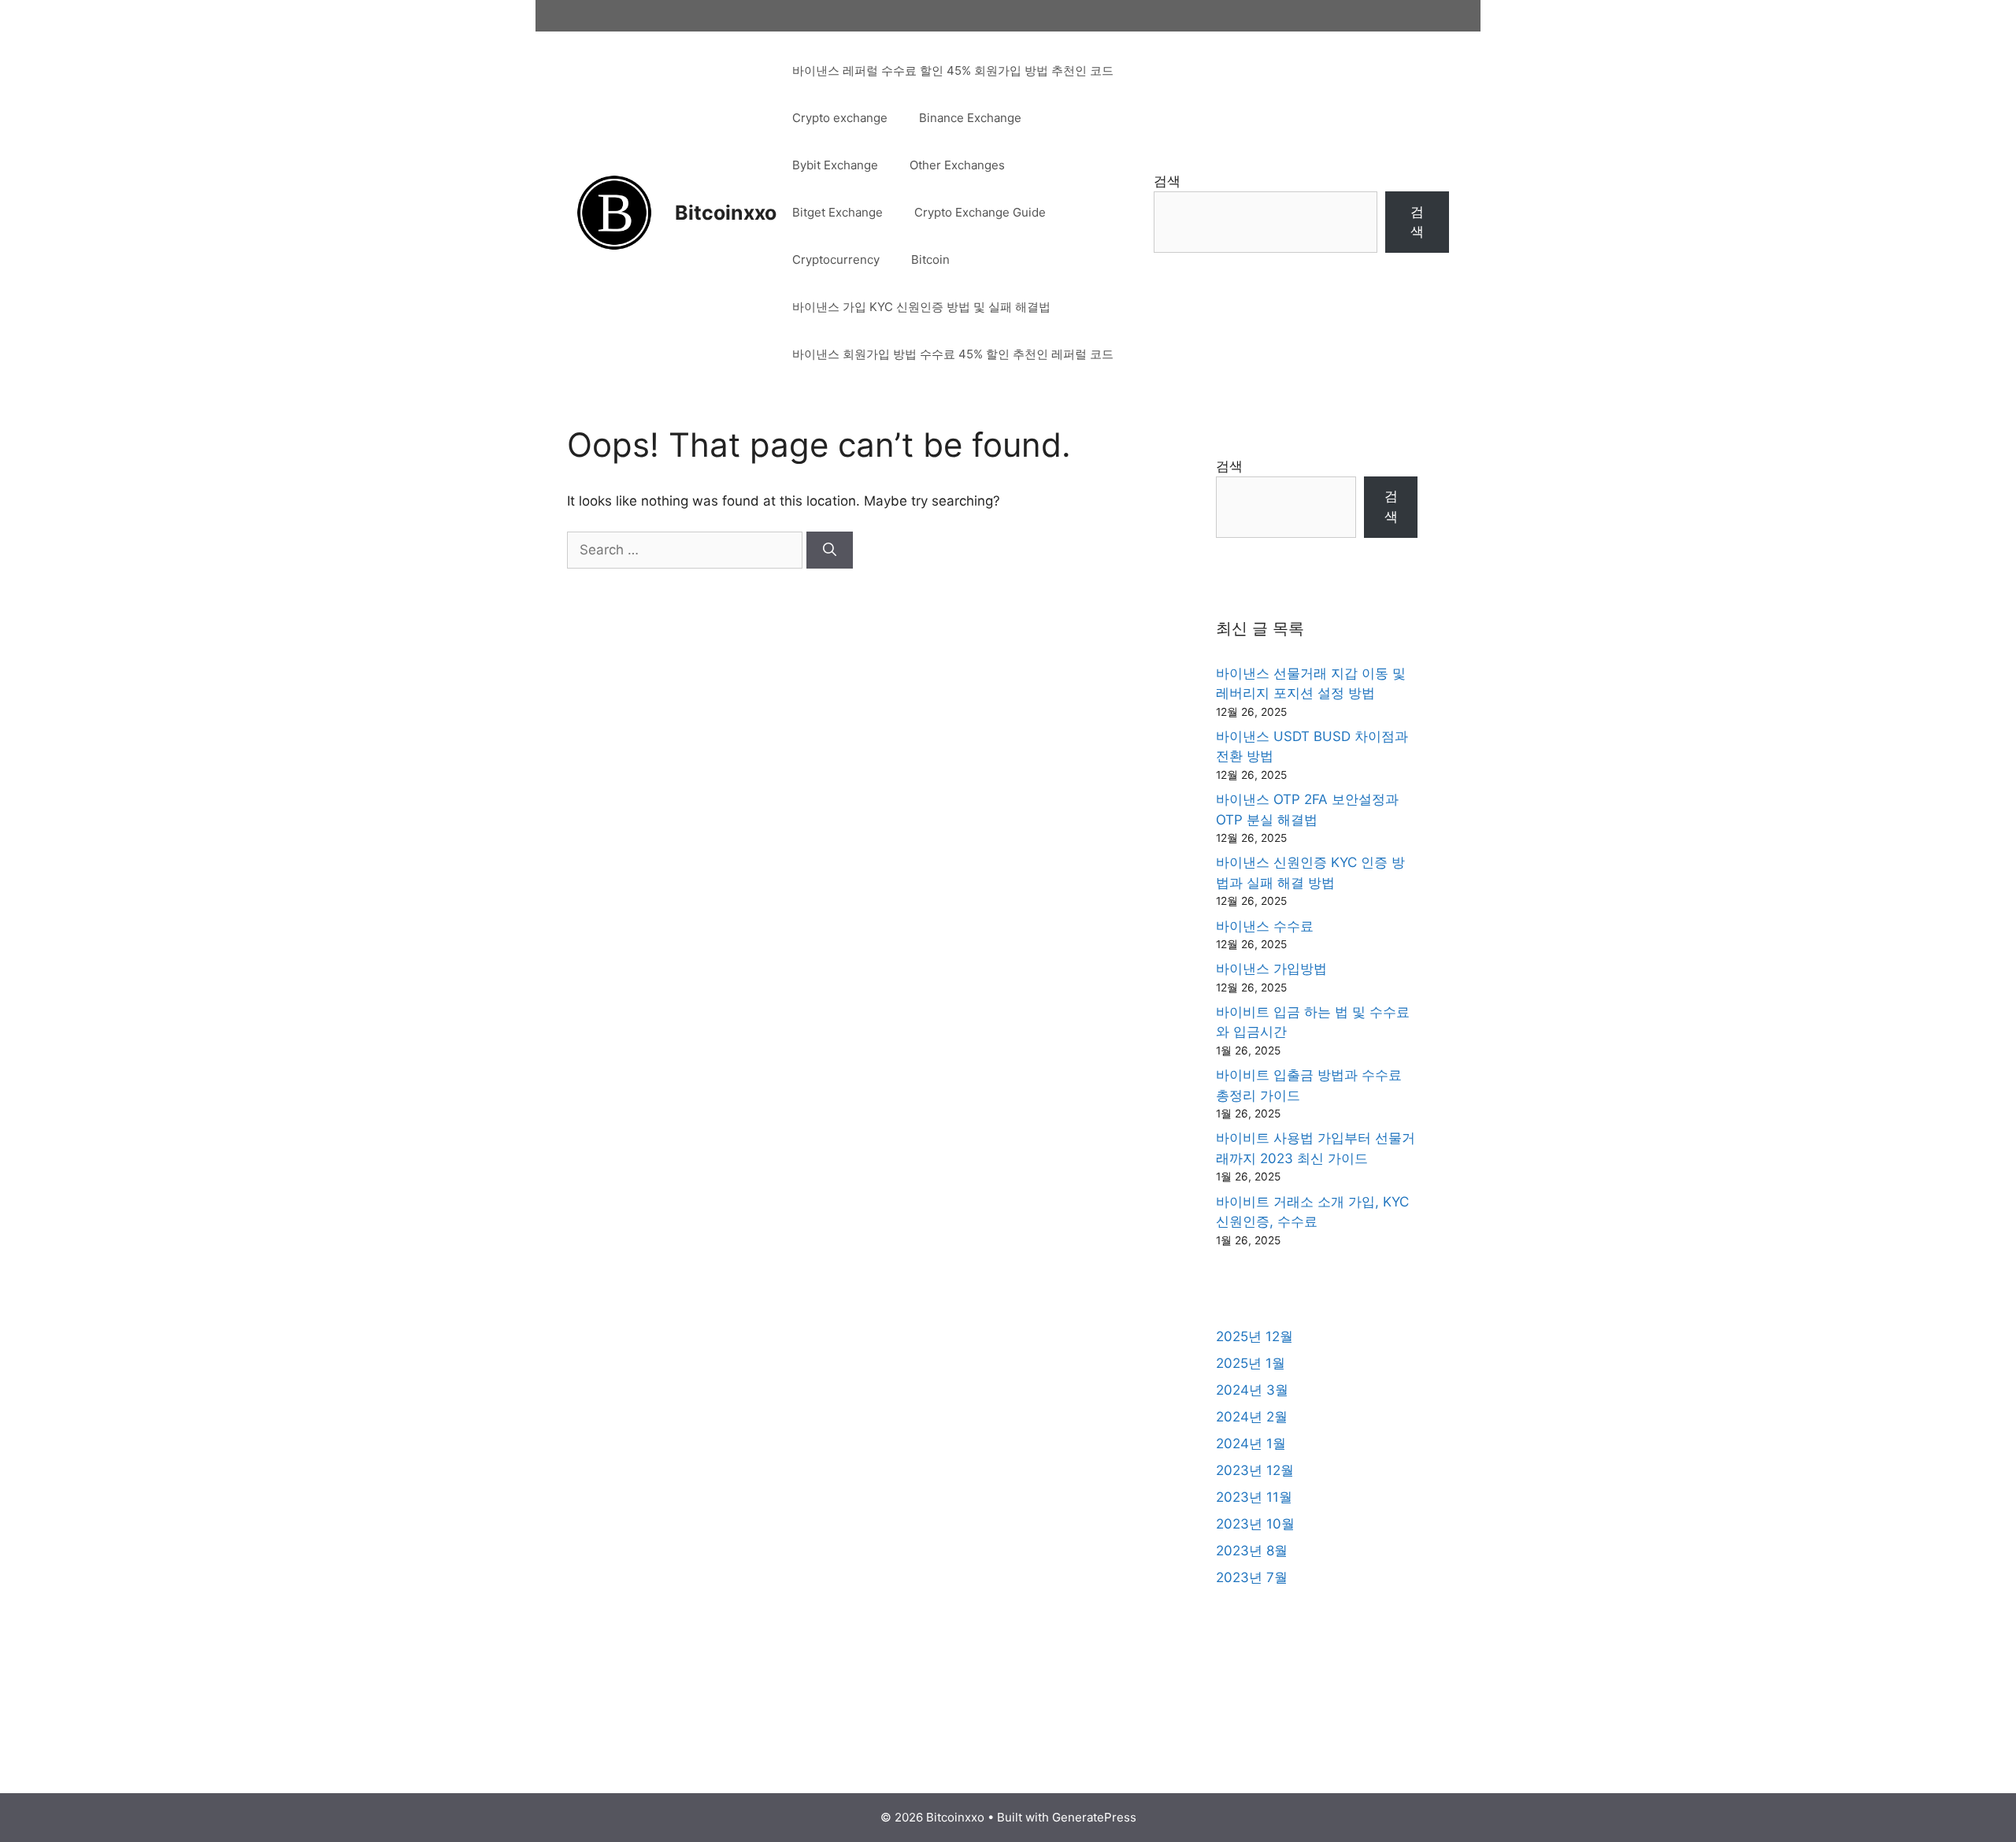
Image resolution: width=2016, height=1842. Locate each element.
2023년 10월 (1255, 1524)
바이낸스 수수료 (1265, 926)
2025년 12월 (1254, 1336)
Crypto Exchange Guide (980, 212)
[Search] (830, 550)
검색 (1167, 181)
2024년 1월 (1251, 1444)
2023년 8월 (1252, 1551)
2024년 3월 (1252, 1390)
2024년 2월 (1252, 1417)
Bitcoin (930, 259)
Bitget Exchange (838, 212)
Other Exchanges (957, 165)
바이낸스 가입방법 (1271, 969)
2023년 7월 (1252, 1577)
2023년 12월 (1255, 1470)
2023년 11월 (1254, 1497)
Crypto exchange (840, 118)
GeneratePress (1094, 1817)
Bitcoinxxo (726, 213)
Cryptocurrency (836, 259)
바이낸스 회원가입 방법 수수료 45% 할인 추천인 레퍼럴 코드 (953, 354)
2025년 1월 (1251, 1363)
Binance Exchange (970, 118)
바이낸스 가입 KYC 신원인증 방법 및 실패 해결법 (921, 307)
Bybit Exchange (835, 165)
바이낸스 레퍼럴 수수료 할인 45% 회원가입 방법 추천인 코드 (953, 70)
